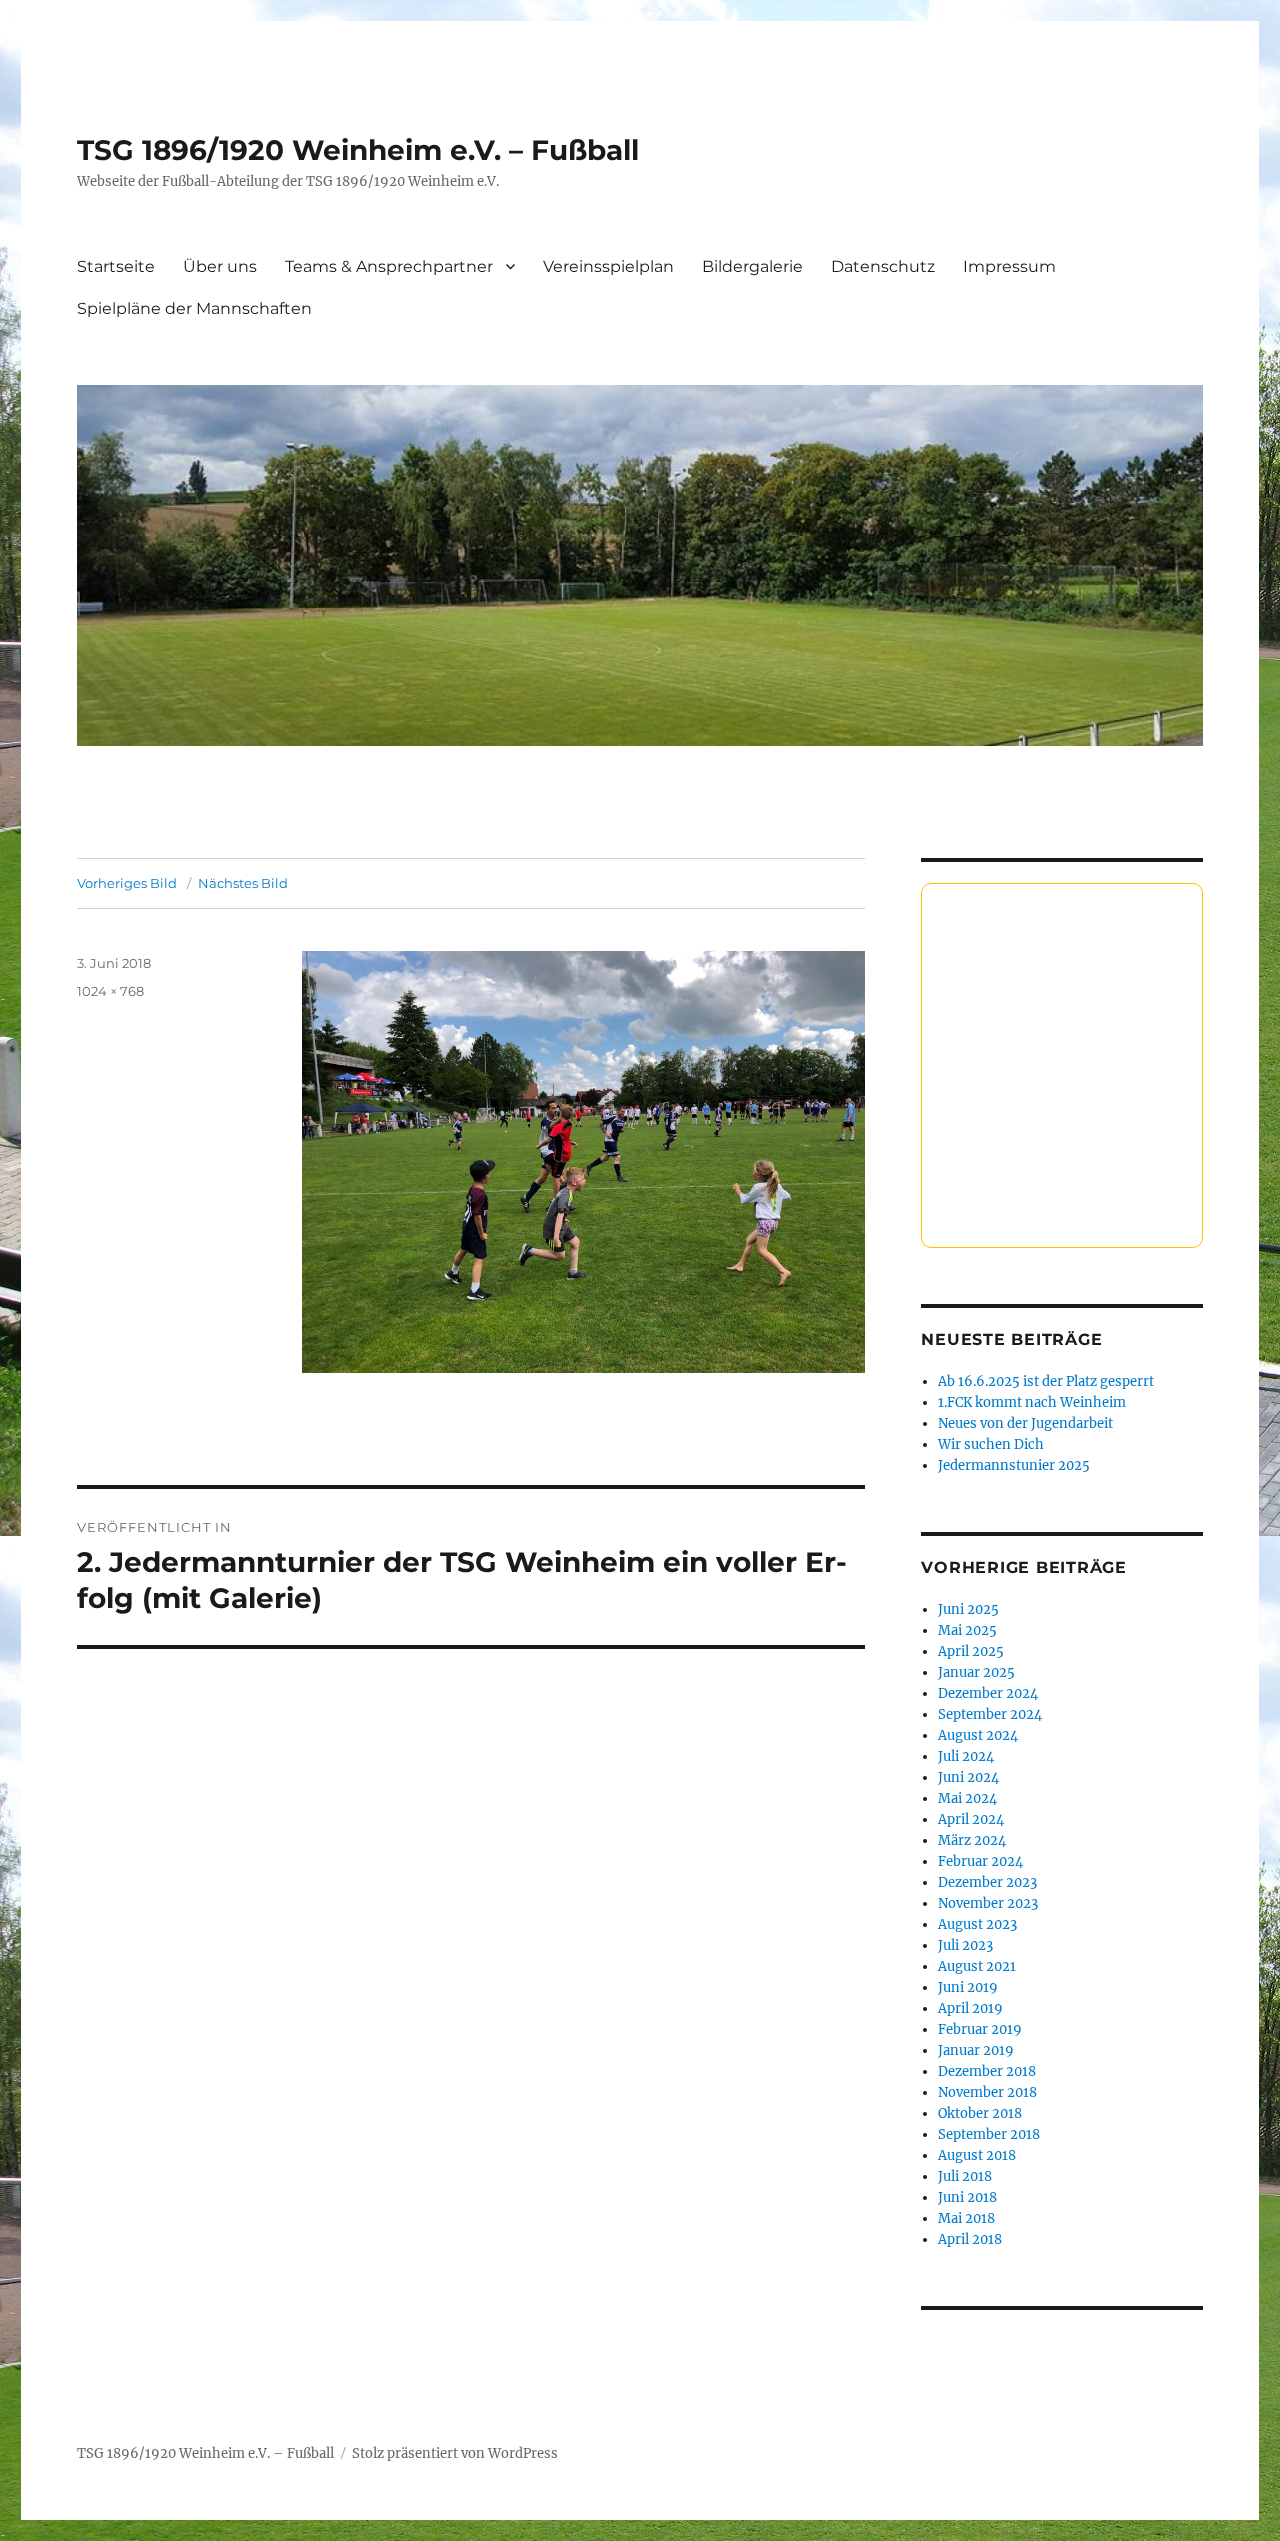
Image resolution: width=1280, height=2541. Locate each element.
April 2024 (971, 1819)
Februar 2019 (980, 2029)
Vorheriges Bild (127, 883)
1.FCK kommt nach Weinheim (1032, 1402)
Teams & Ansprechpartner (389, 266)
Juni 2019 (968, 1987)
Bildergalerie (752, 266)
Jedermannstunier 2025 (1014, 1465)
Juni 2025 (968, 1609)
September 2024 (990, 1714)
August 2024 (978, 1735)
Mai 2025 (967, 1630)
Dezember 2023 (987, 1882)
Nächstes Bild (243, 883)
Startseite (116, 266)
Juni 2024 (968, 1777)
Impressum (1009, 266)
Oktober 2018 (980, 2113)
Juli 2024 (966, 1756)
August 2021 (977, 1966)
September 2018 (989, 2134)
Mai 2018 (966, 2218)
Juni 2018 (967, 2197)
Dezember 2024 (988, 1693)
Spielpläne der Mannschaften (194, 308)
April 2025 (971, 1651)
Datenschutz (883, 266)
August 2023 (977, 1924)
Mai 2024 (967, 1798)
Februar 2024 (980, 1861)
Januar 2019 (976, 2050)
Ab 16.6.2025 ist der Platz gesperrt (1046, 1381)
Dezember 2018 (987, 2071)
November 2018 (987, 2092)
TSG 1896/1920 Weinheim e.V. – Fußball (358, 150)
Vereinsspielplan (608, 266)
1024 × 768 (110, 991)
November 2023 (988, 1903)
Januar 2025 (976, 1672)
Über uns (220, 266)
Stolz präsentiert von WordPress (455, 2453)
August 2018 (977, 2155)
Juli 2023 (965, 1945)
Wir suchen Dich (991, 1444)
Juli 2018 (965, 2176)
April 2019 (970, 2008)
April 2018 (970, 2239)
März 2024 (972, 1840)
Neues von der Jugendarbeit (1025, 1423)
